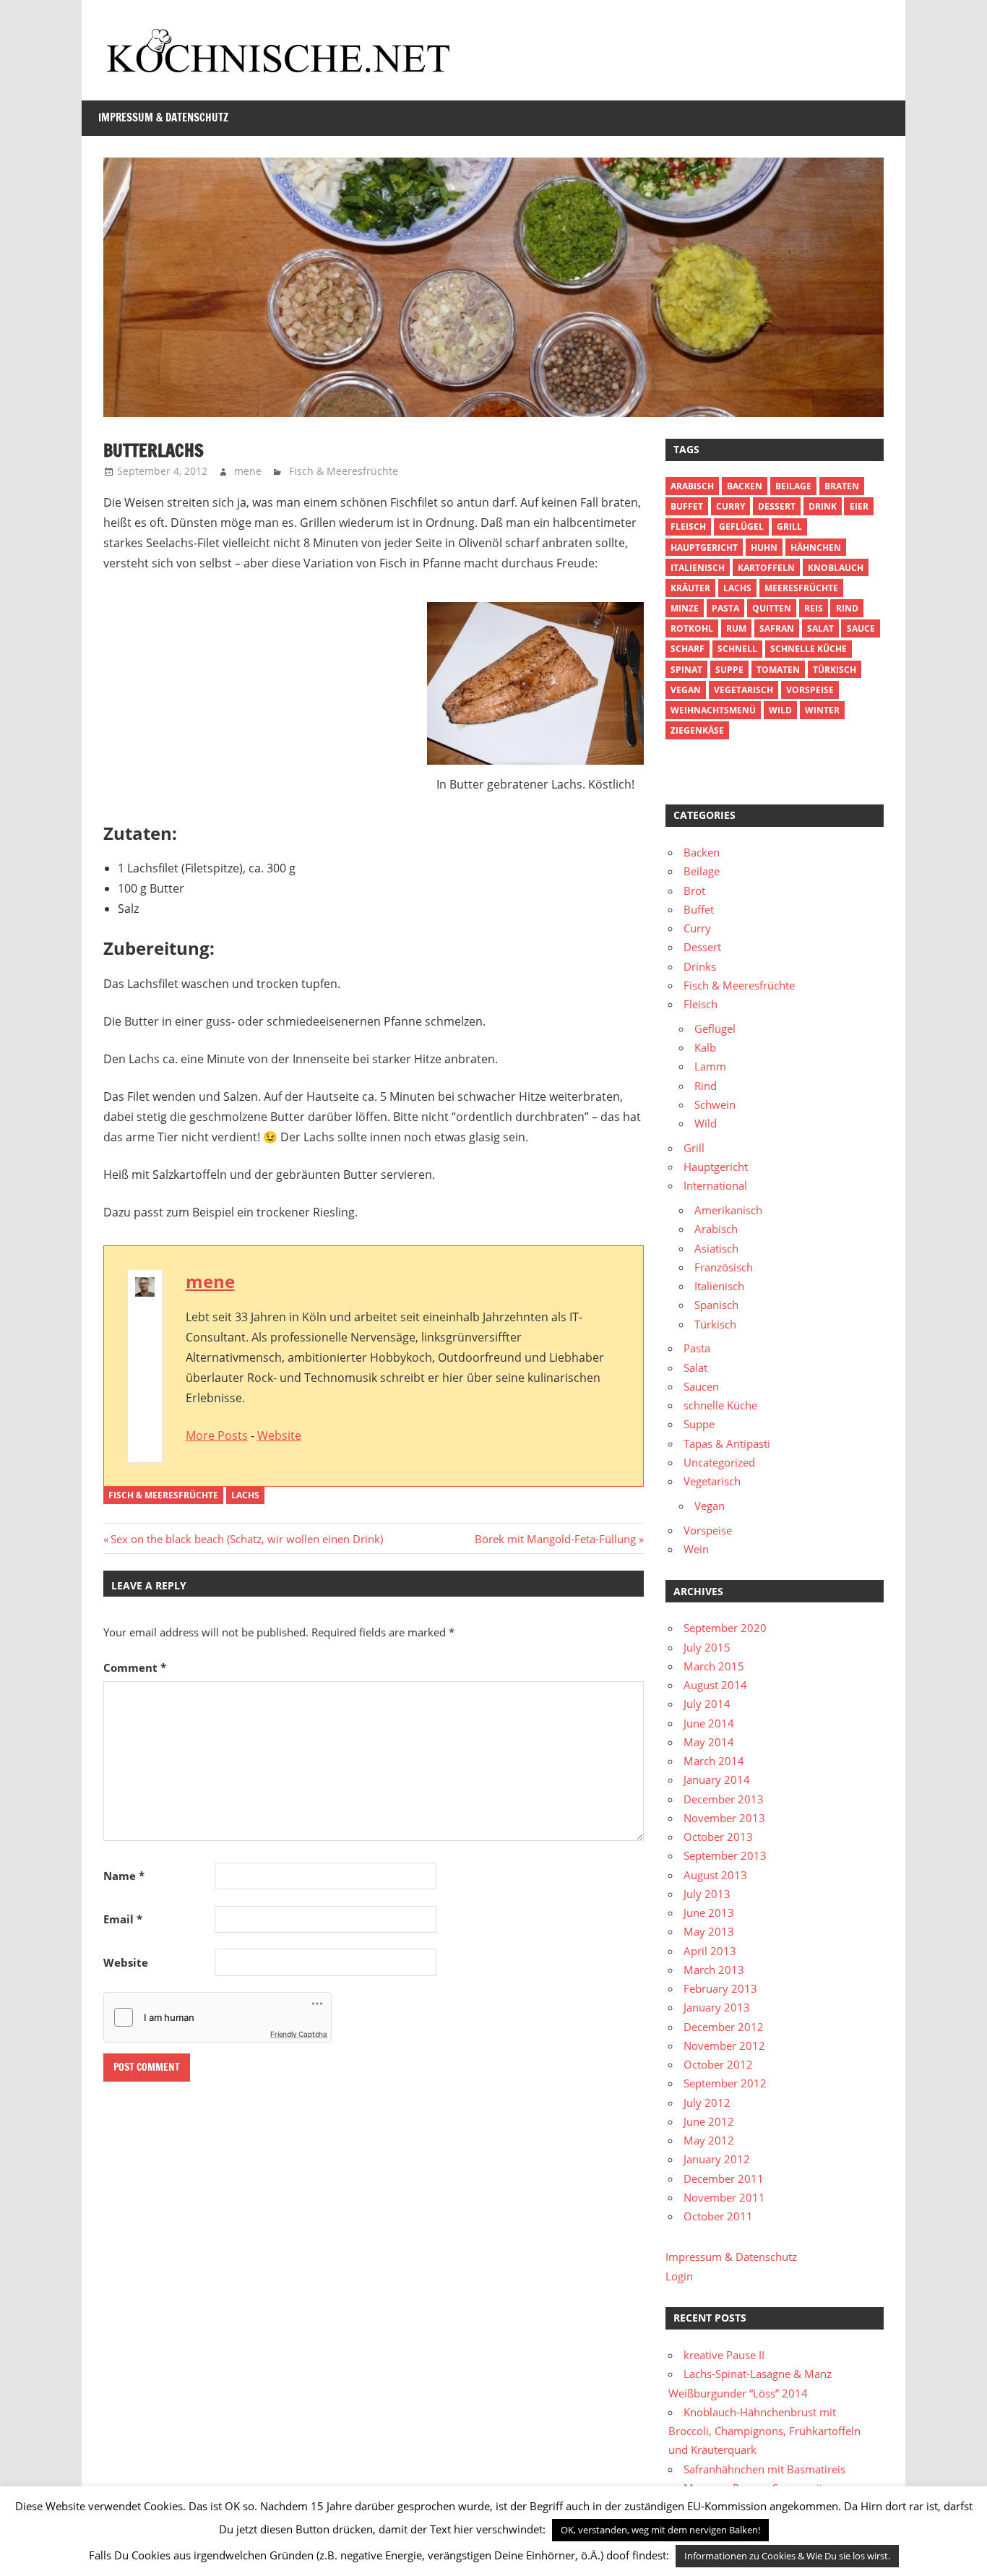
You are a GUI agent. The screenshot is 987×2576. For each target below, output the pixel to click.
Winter (822, 710)
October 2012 (718, 2064)
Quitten (772, 608)
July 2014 (707, 1704)
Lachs (245, 1495)
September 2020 (725, 1628)
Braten (842, 486)
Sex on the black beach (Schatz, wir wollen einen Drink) (246, 1539)
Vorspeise (810, 690)
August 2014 (715, 1685)
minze (685, 608)
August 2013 (715, 1875)
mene (248, 471)
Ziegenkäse (697, 730)
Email (123, 1919)
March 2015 (714, 1666)
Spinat (686, 670)
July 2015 (707, 1647)
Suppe (729, 670)
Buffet (687, 506)
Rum (736, 628)
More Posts (217, 1435)
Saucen (701, 1386)
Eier (859, 506)
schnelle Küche (809, 649)
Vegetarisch (744, 690)
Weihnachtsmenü (713, 710)
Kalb (705, 1047)
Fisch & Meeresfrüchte (344, 471)
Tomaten (778, 670)
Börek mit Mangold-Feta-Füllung (555, 1539)
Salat (820, 628)
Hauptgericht (704, 548)
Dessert (777, 506)
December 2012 (724, 2027)
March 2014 (714, 1761)
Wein (696, 1549)
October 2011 (718, 2216)
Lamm (710, 1066)
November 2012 (724, 2045)
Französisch (724, 1267)
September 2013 (725, 1855)
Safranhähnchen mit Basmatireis (764, 2469)
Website (279, 1435)
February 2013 (720, 1988)
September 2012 (725, 2083)
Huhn (764, 548)
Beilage (793, 486)
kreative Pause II (724, 2355)
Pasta (725, 608)
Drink (823, 506)
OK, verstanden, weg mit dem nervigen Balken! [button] (660, 2530)
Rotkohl (692, 628)
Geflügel (741, 527)
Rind (847, 608)
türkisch (835, 670)
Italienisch (698, 568)
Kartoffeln (766, 568)
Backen (745, 486)
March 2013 (714, 1970)
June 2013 (709, 1912)
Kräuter (690, 588)
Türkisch (715, 1324)
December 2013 (724, 1799)
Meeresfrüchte (801, 588)
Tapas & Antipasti (727, 1443)
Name (124, 1876)
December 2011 (724, 2178)
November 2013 (724, 1818)
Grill (789, 527)
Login (679, 2276)
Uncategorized (719, 1462)
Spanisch (716, 1305)
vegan (686, 690)
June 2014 (709, 1723)
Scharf (688, 649)
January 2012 (717, 2159)
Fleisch (688, 527)
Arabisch (692, 486)
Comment (135, 1667)
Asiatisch (716, 1248)
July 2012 (707, 2103)
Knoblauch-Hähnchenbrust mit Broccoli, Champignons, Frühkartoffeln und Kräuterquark (764, 2431)
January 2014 (717, 1779)
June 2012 (709, 2121)
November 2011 (724, 2197)
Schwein (715, 1104)
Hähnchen (816, 548)
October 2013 (718, 1837)
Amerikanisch (728, 1210)
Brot (694, 890)
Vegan (710, 1506)
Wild (780, 710)
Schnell (737, 649)
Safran (777, 628)
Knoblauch (836, 568)
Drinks (700, 966)
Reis (814, 608)
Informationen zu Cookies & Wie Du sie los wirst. (787, 2556)
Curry (730, 506)
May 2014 (709, 1742)
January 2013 (717, 2007)
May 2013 (709, 1931)
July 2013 (707, 1894)
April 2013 (710, 1951)
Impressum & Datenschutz (163, 117)
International (715, 1185)
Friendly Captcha (299, 2034)
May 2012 (709, 2140)
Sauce (861, 628)
